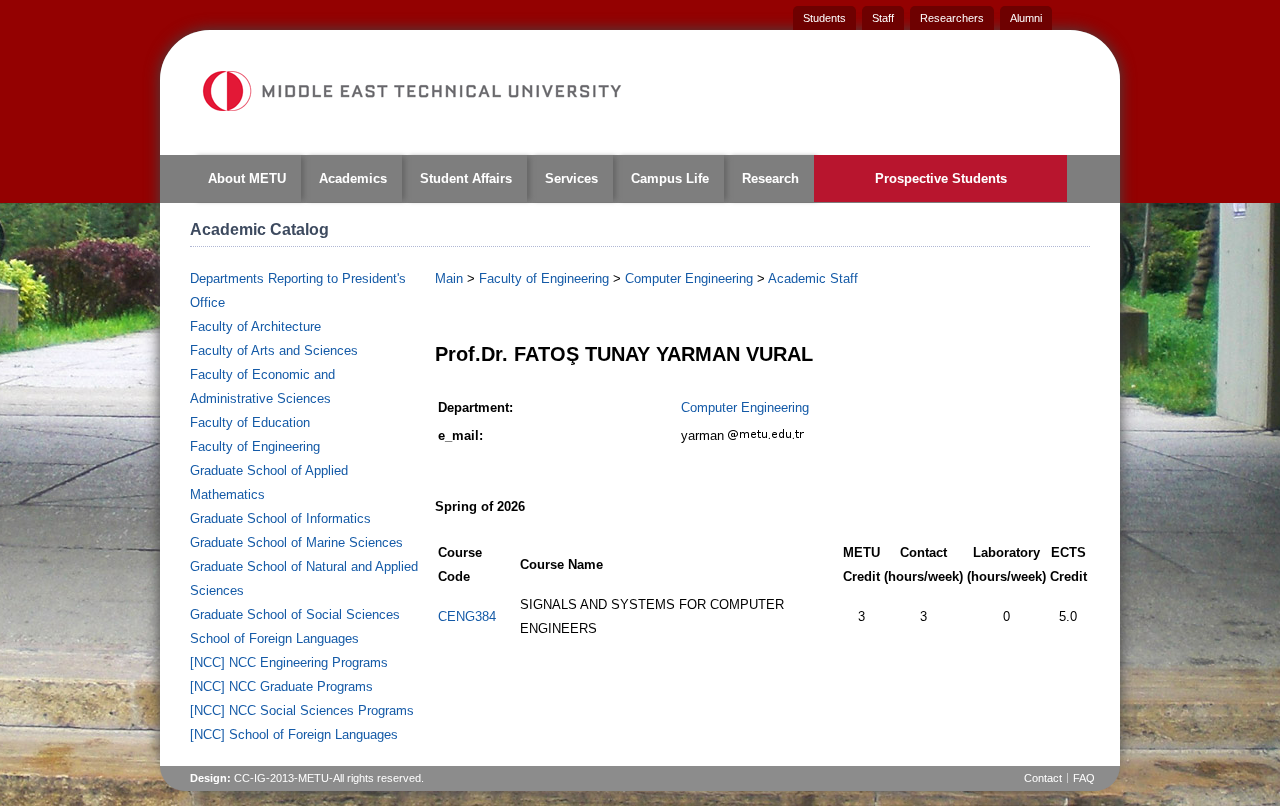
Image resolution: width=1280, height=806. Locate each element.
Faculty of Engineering (255, 446)
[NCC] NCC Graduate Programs (281, 686)
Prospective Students (941, 178)
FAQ (1084, 778)
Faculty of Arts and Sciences (274, 350)
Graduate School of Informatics (280, 518)
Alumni (1026, 18)
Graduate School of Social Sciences (295, 614)
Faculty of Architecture (255, 326)
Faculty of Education (250, 422)
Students (824, 18)
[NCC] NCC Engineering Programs (289, 662)
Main (449, 278)
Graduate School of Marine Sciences (296, 542)
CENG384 (467, 616)
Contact (1043, 778)
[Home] (411, 91)
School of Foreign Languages (274, 638)
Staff (883, 18)
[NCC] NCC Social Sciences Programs (302, 710)
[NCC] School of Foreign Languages (294, 734)
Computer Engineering (689, 278)
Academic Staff (813, 278)
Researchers (952, 18)
